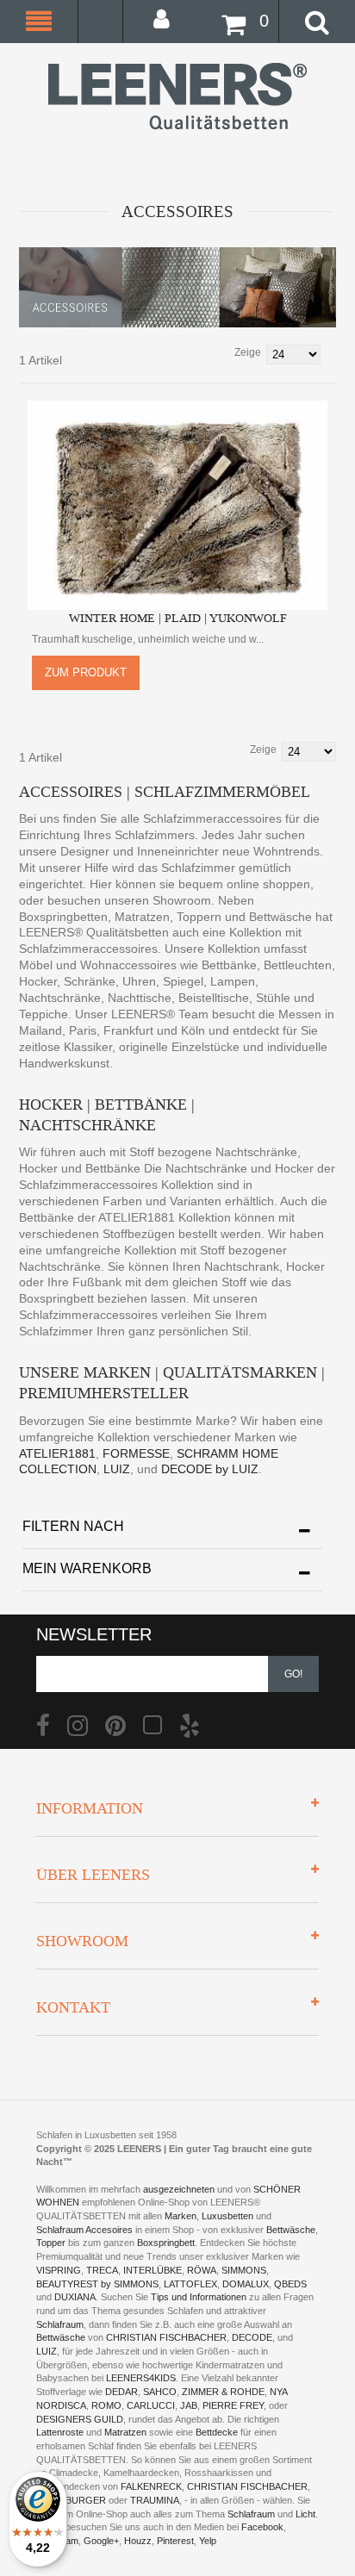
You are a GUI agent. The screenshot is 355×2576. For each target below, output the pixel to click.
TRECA (102, 2270)
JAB (189, 2405)
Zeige (248, 352)
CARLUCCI (151, 2405)
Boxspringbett (166, 2243)
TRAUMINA (155, 2500)
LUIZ (115, 1469)
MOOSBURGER (71, 2500)
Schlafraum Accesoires (84, 2230)
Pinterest (175, 2541)
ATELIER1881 (57, 1453)
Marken (181, 2216)
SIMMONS (244, 2270)
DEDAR (121, 2392)
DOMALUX (246, 2284)
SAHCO (160, 2392)
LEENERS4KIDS (141, 2378)
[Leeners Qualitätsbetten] (177, 96)
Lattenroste (60, 2432)
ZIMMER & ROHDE (223, 2392)
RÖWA (202, 2270)
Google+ (101, 2541)
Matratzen (125, 2432)
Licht (305, 2514)
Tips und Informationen (199, 2297)
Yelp (208, 2541)
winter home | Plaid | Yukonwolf (178, 618)
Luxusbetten (227, 2216)
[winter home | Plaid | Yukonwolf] (177, 505)
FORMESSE (136, 1453)
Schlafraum (60, 2324)
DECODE (252, 2337)
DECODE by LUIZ (208, 1469)
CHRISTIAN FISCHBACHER (166, 2337)
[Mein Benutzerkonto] (167, 18)
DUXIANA (75, 2297)
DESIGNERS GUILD (80, 2419)
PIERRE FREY (233, 2405)
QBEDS (290, 2284)
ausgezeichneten (180, 2189)
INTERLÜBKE (153, 2270)
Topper (51, 2243)
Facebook (262, 2527)
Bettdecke (217, 2432)
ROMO (106, 2405)
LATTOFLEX (190, 2284)
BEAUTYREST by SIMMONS (97, 2284)
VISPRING (59, 2270)
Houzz (138, 2541)
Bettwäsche (291, 2230)
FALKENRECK (151, 2486)
